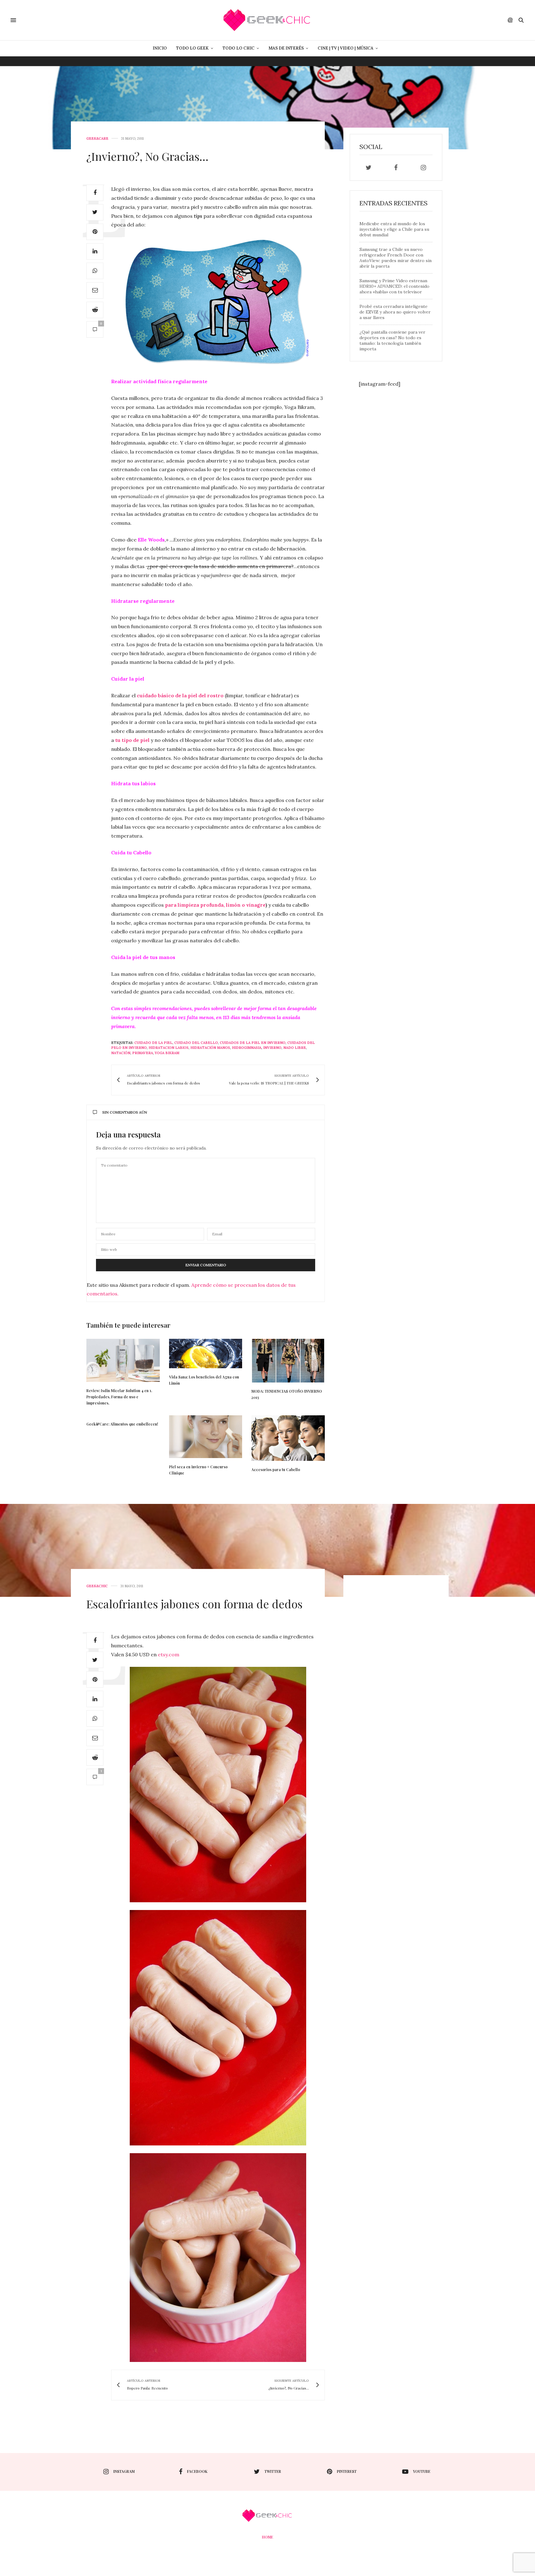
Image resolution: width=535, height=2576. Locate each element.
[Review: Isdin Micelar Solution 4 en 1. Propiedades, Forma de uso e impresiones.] (123, 1360)
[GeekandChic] (267, 20)
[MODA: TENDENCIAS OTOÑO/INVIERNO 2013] (288, 1361)
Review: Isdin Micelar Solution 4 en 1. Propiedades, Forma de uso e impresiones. (119, 1397)
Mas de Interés (286, 48)
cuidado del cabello (196, 1043)
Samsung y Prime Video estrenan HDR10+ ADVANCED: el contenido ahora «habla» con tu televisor (394, 286)
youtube (422, 2471)
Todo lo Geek (192, 48)
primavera (143, 1053)
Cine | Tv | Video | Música (346, 48)
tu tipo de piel (132, 740)
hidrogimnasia (247, 1048)
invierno (272, 1048)
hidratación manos (210, 1048)
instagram (124, 2471)
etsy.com (169, 1654)
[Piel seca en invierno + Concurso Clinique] (206, 1437)
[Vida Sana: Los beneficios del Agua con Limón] (206, 1354)
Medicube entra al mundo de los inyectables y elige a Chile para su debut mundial (394, 229)
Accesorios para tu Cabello (276, 1470)
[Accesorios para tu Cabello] (288, 1438)
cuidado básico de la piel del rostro (180, 695)
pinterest (347, 2471)
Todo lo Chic (239, 48)
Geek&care (97, 139)
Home (267, 2537)
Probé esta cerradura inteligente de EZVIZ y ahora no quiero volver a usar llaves (395, 312)
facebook (197, 2471)
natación (121, 1053)
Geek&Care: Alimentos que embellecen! (122, 1424)
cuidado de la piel (153, 1043)
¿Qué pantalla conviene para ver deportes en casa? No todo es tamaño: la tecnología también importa (392, 340)
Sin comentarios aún (125, 1112)
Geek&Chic (97, 1586)
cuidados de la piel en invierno (253, 1043)
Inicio (160, 48)
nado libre (295, 1048)
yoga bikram (167, 1053)
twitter (273, 2471)
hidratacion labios (169, 1048)
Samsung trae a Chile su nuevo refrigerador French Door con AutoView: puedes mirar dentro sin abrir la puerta (396, 258)
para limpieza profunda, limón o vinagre (215, 905)
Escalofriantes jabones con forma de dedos (194, 1604)
